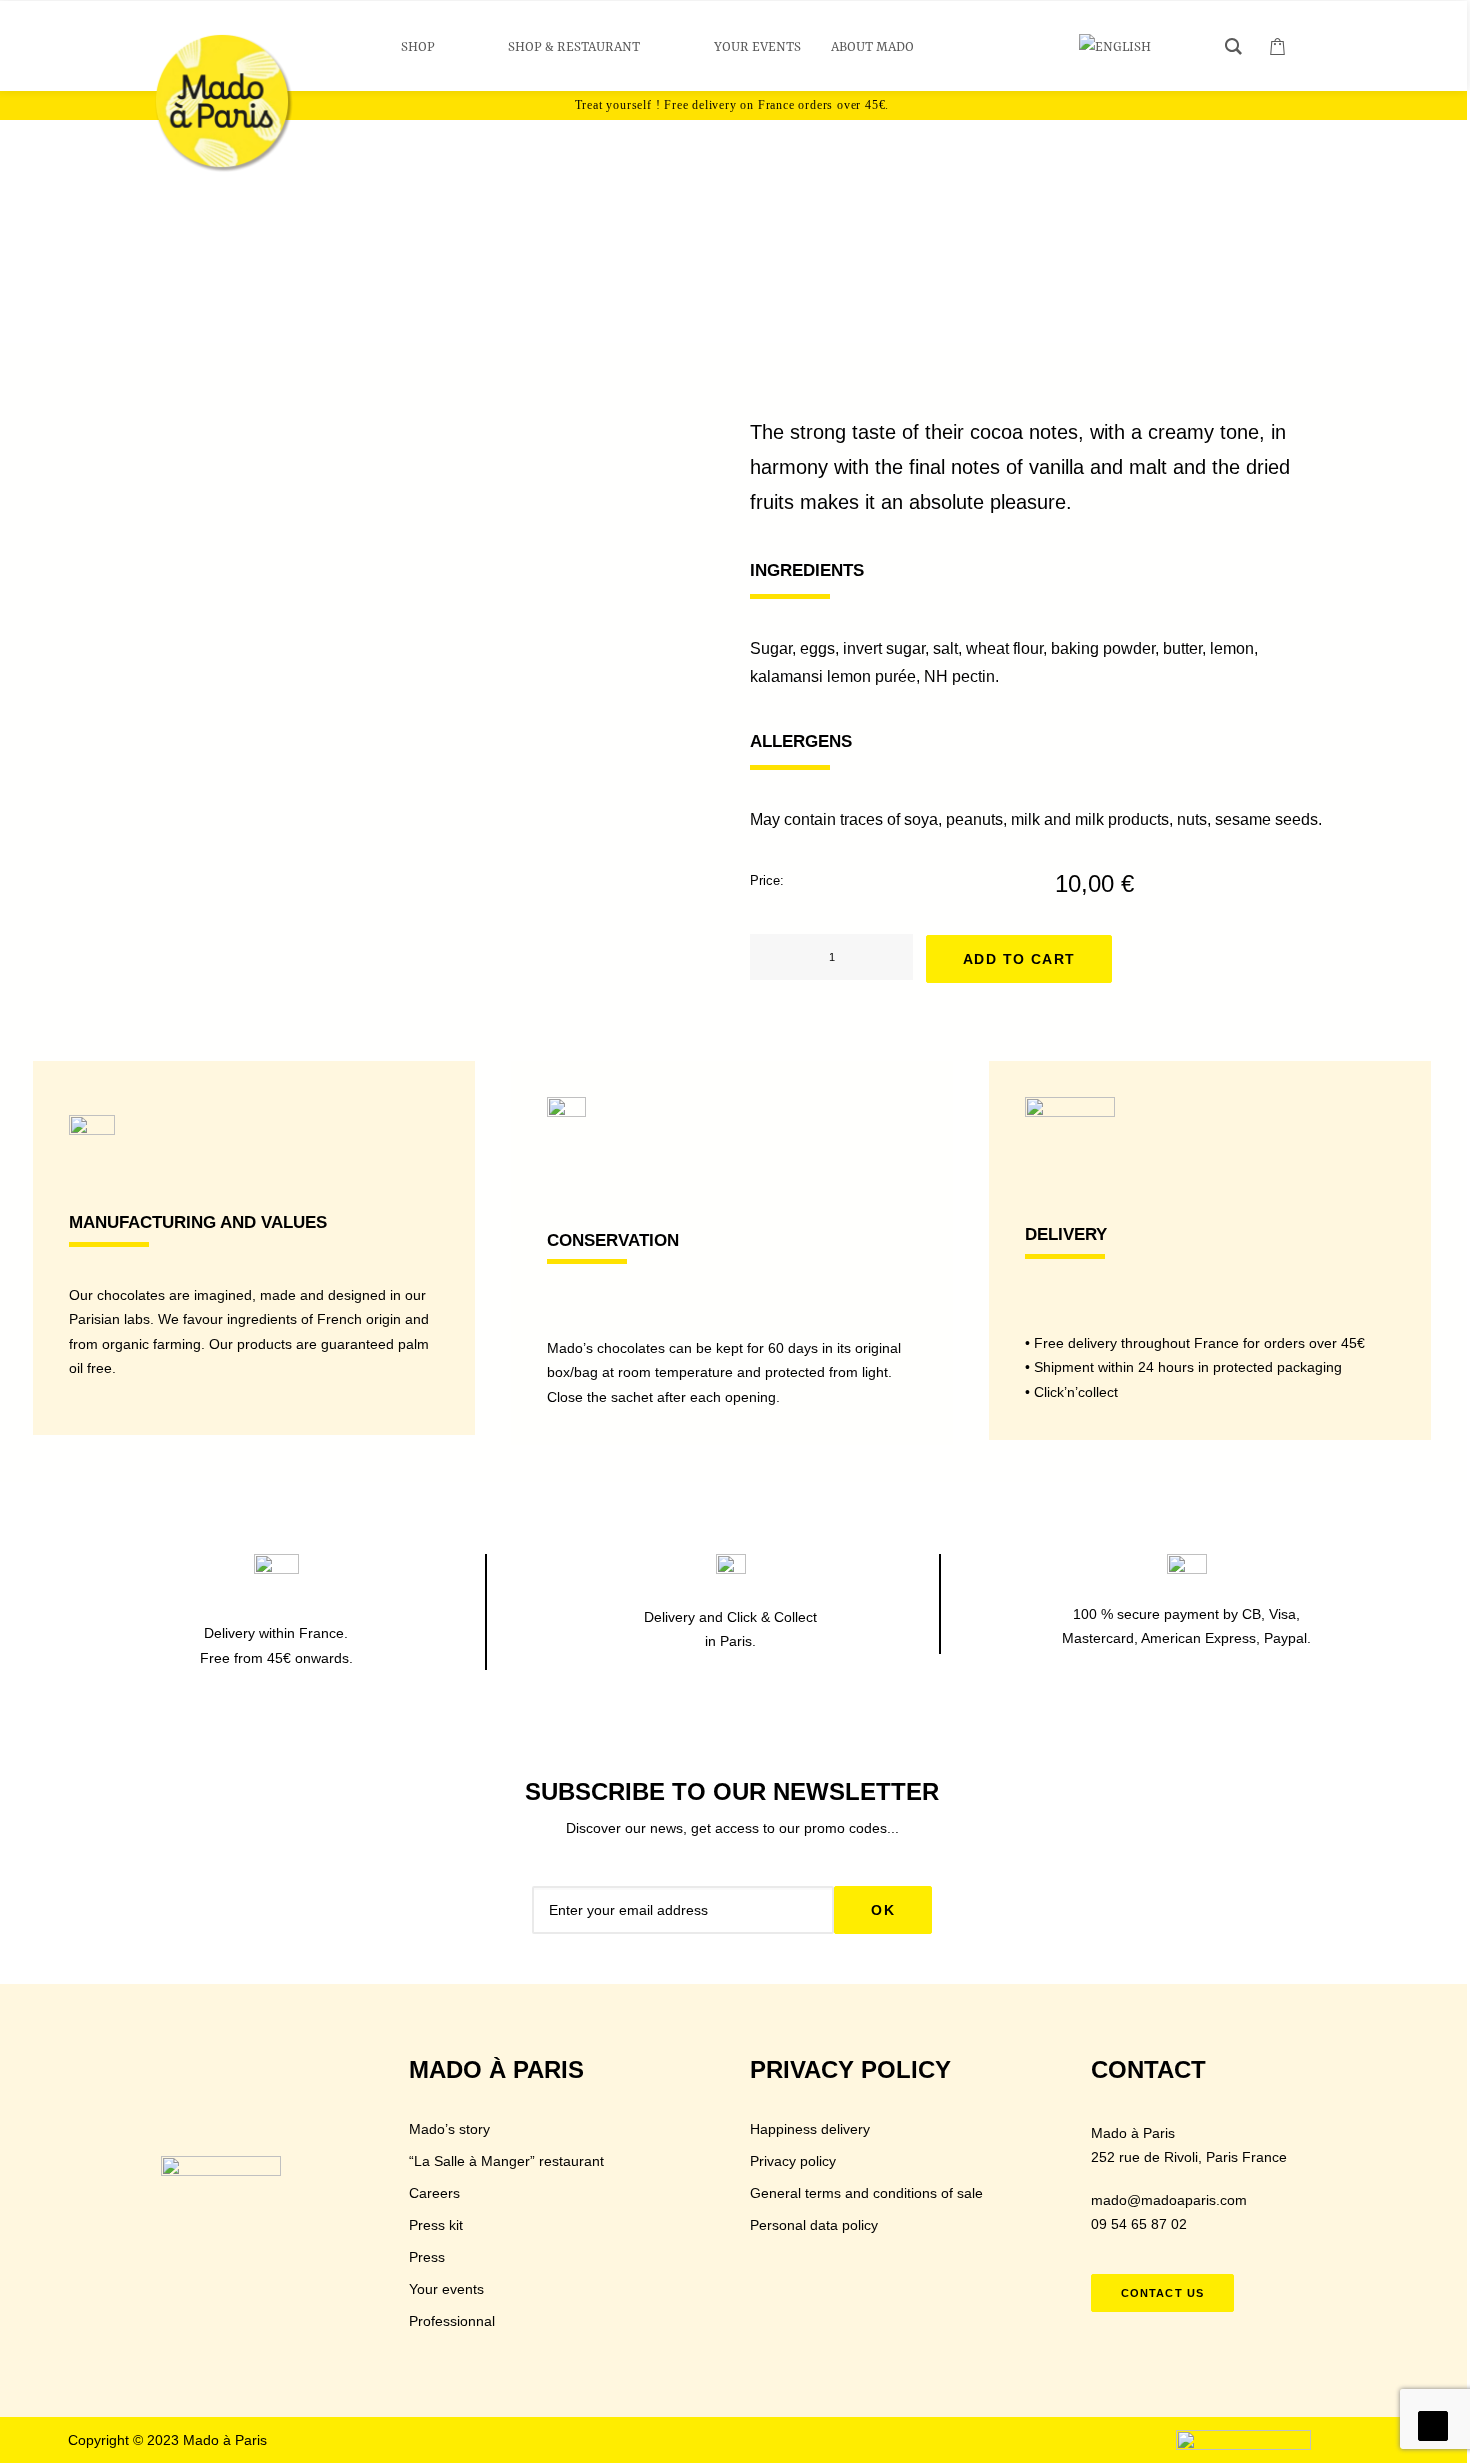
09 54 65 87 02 (1139, 2224)
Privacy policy (793, 2161)
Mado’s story (449, 2129)
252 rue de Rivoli (1144, 2157)
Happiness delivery (810, 2129)
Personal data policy (814, 2225)
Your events (446, 2289)
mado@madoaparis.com (1169, 2200)
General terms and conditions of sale (866, 2193)
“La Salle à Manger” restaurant (506, 2161)
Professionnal (452, 2321)
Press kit (436, 2225)
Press (427, 2257)
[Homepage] (221, 2188)
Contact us (1162, 2293)
